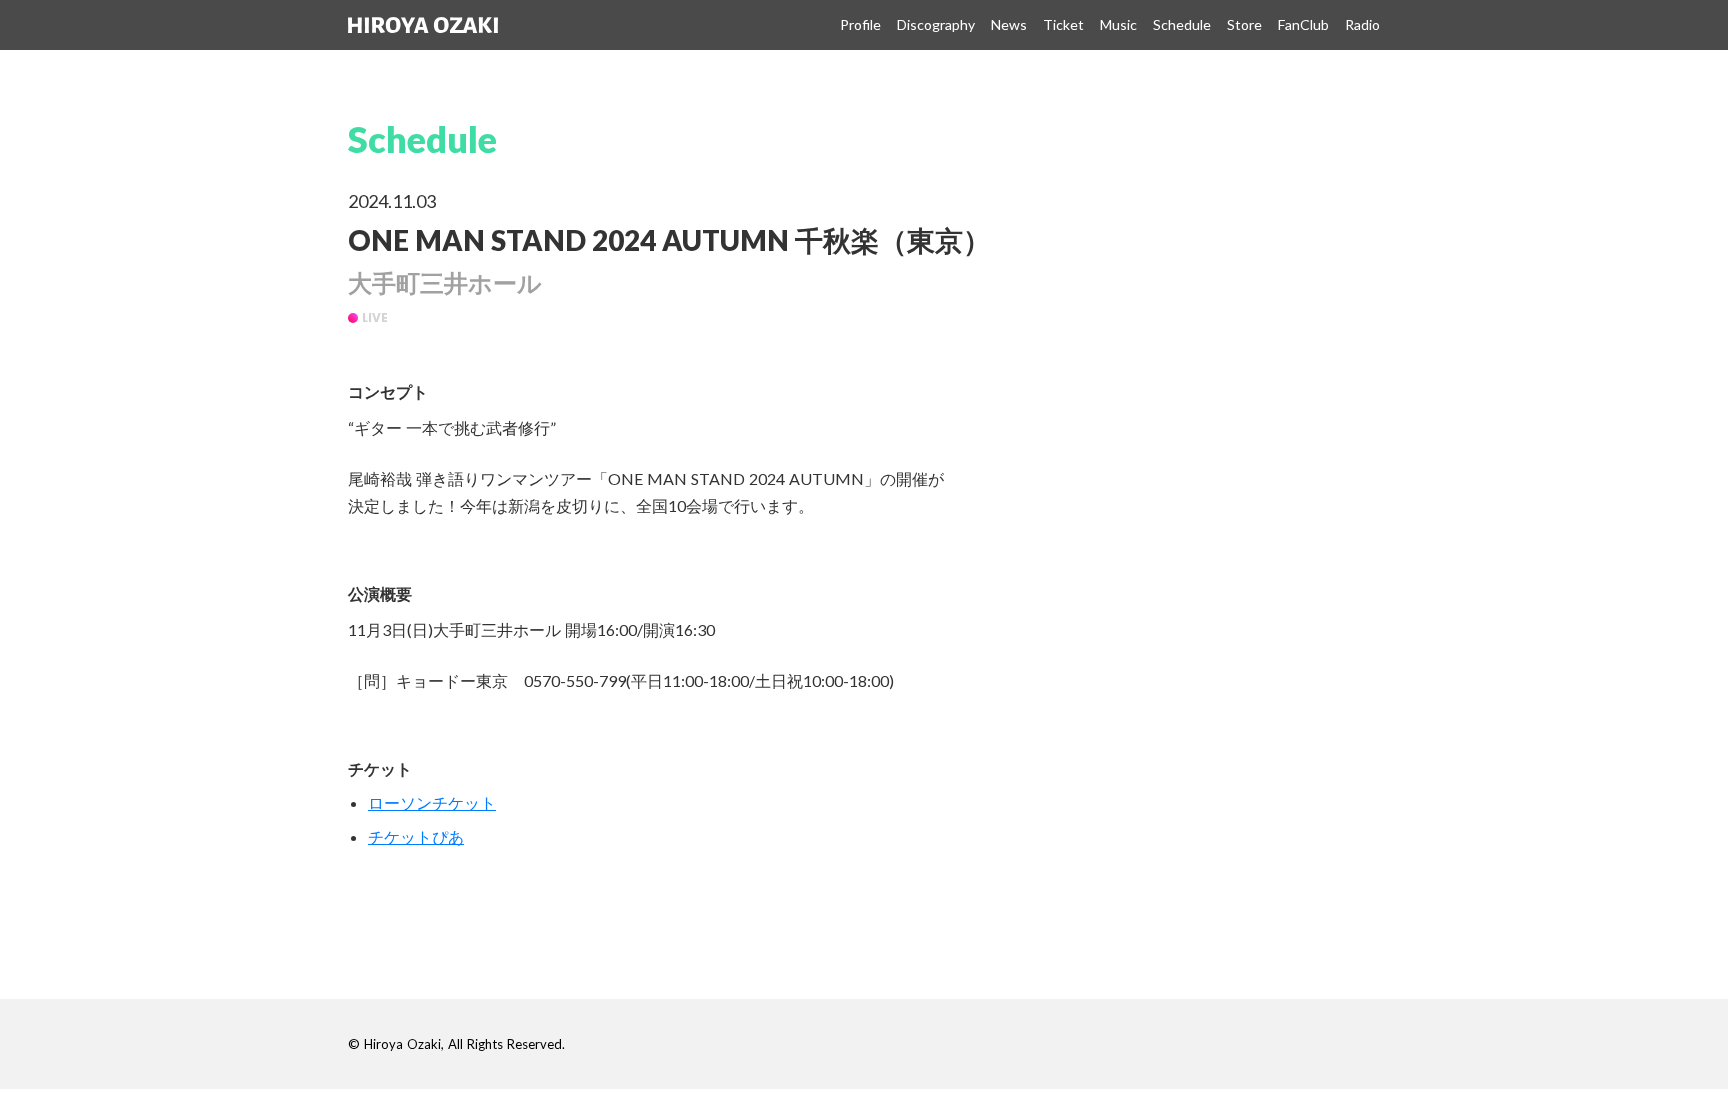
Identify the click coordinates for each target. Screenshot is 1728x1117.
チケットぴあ (416, 836)
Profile (860, 24)
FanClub (1303, 24)
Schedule (1182, 24)
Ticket (1063, 24)
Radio (1362, 24)
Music (1118, 24)
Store (1244, 24)
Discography (936, 24)
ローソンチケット (432, 802)
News (1009, 24)
